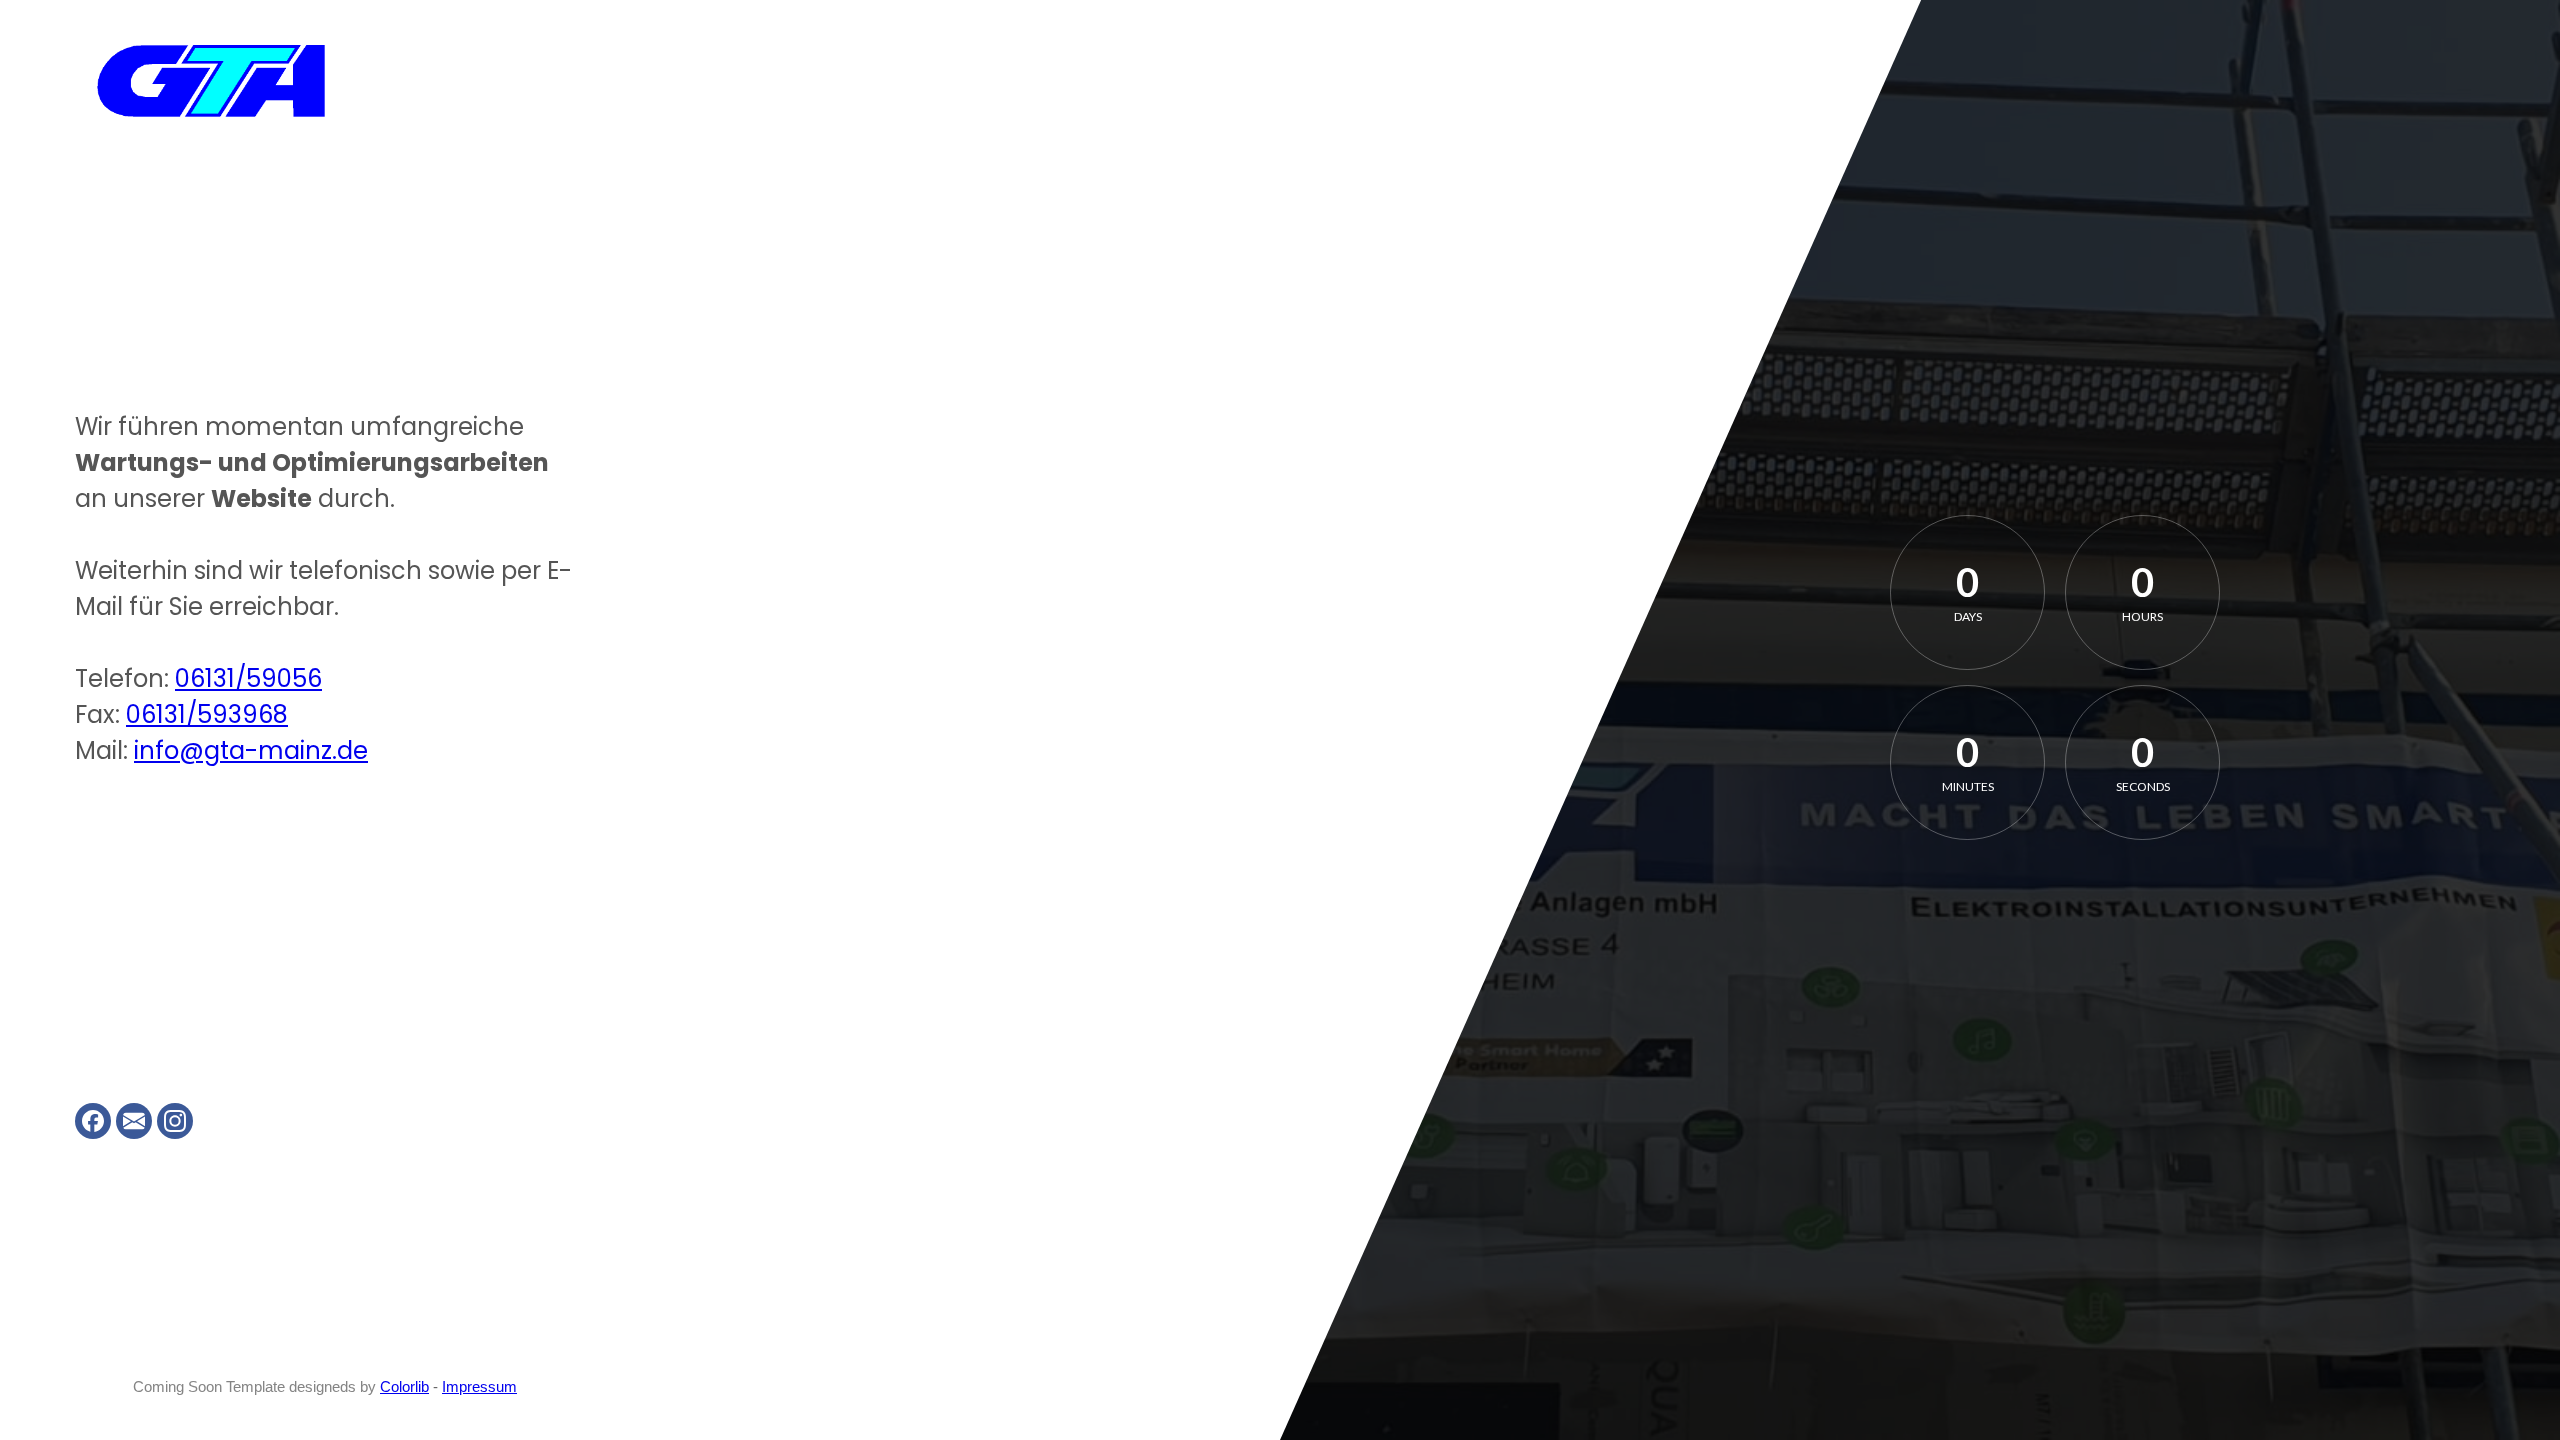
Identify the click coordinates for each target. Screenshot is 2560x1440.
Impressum (479, 1386)
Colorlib (404, 1386)
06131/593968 (207, 714)
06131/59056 (248, 678)
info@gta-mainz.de (251, 750)
